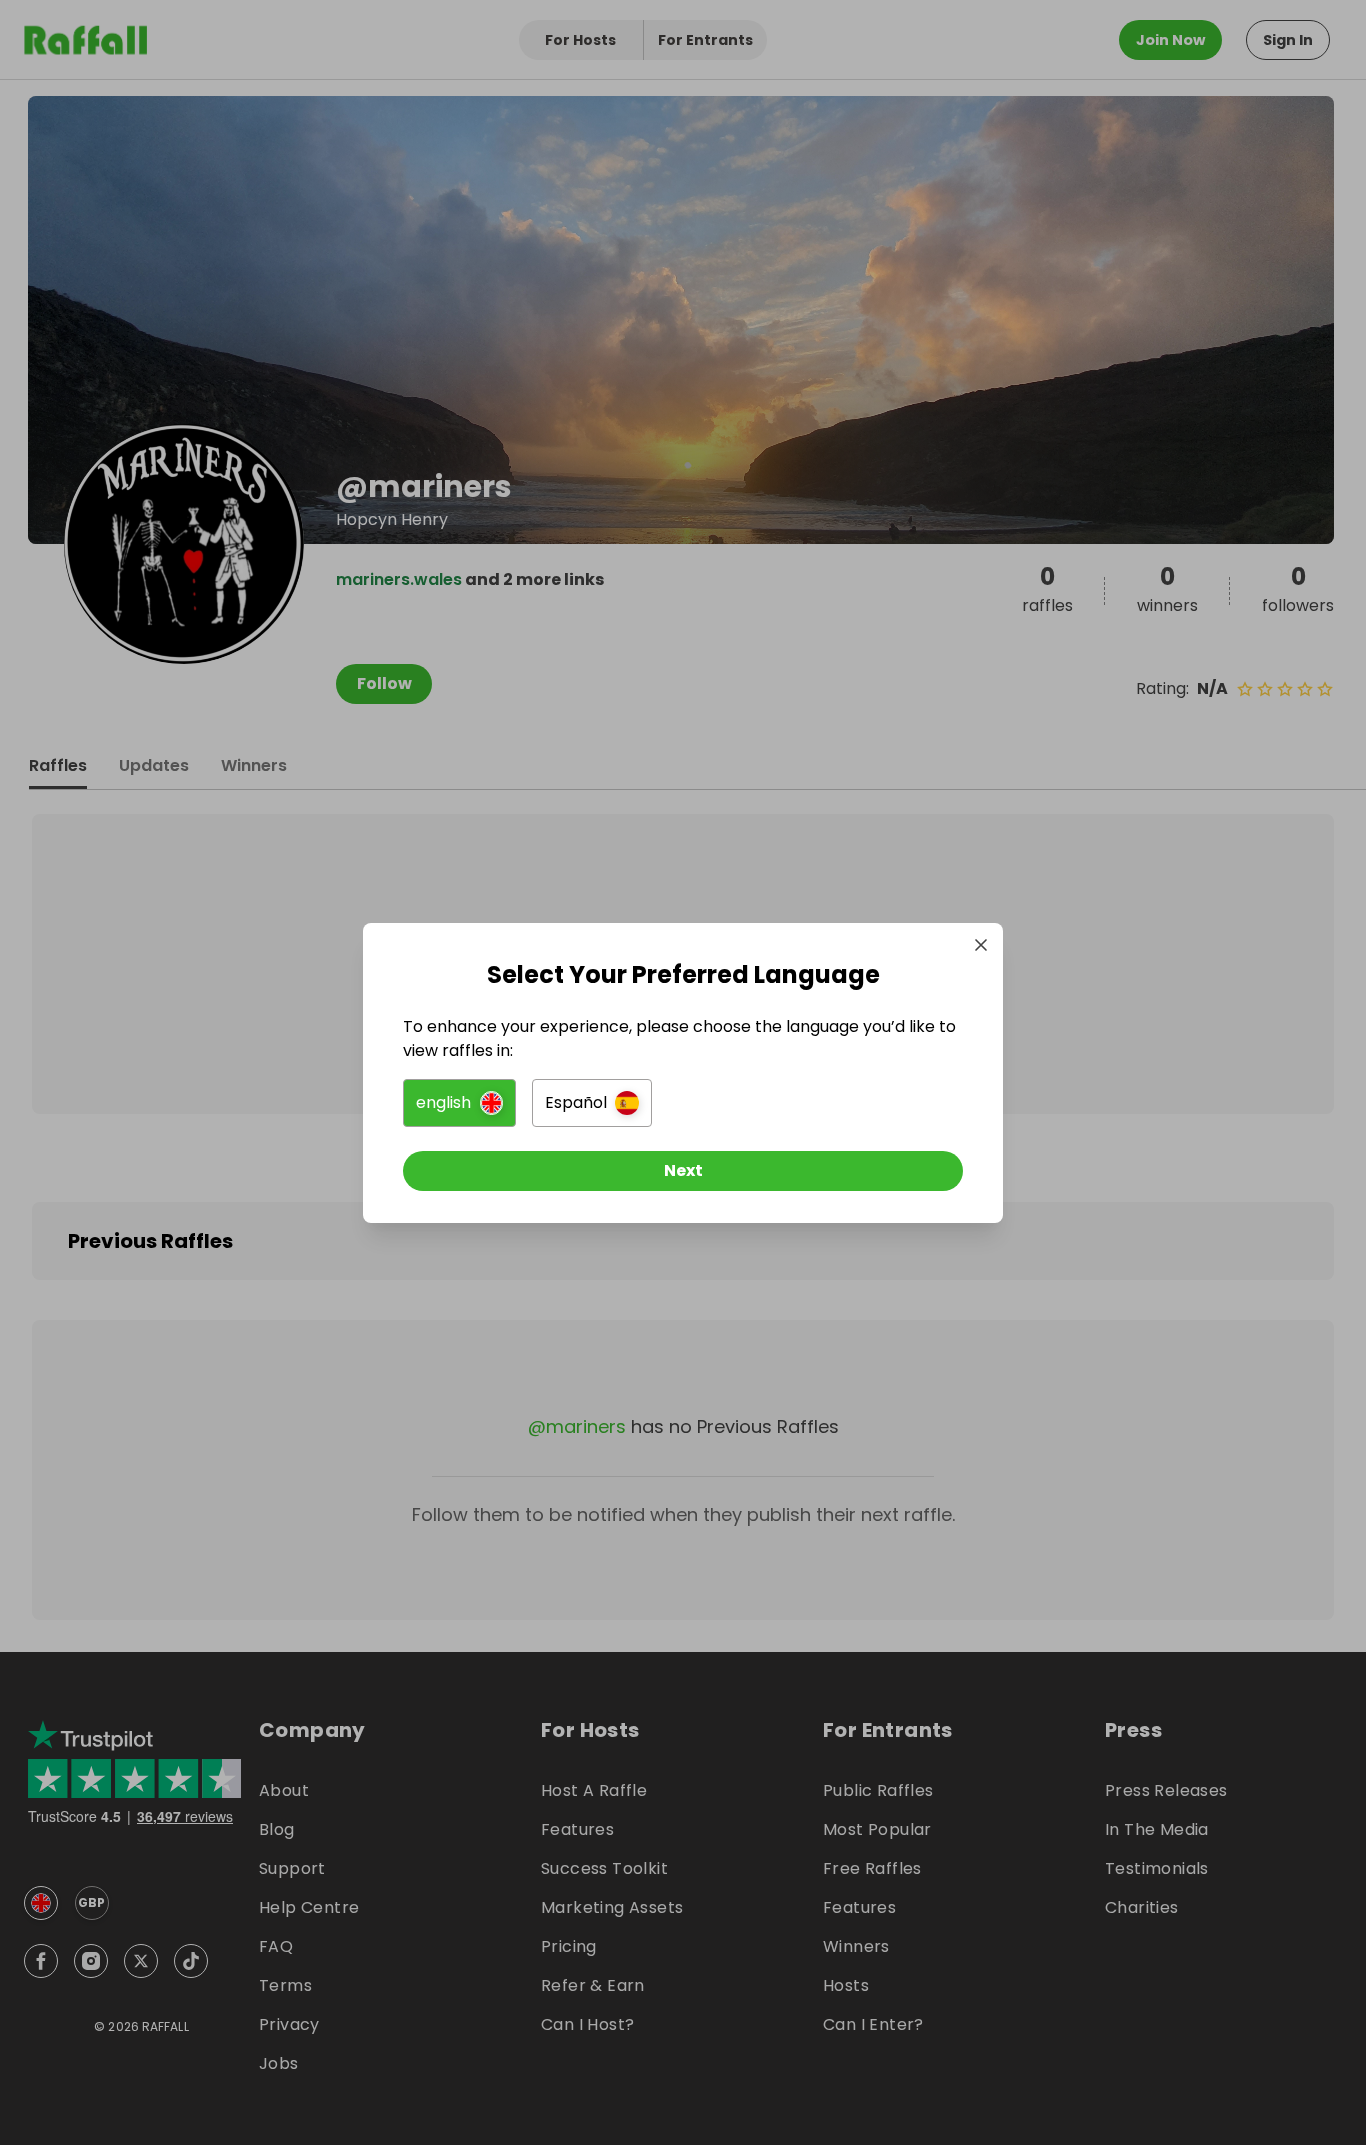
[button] (459, 1103)
